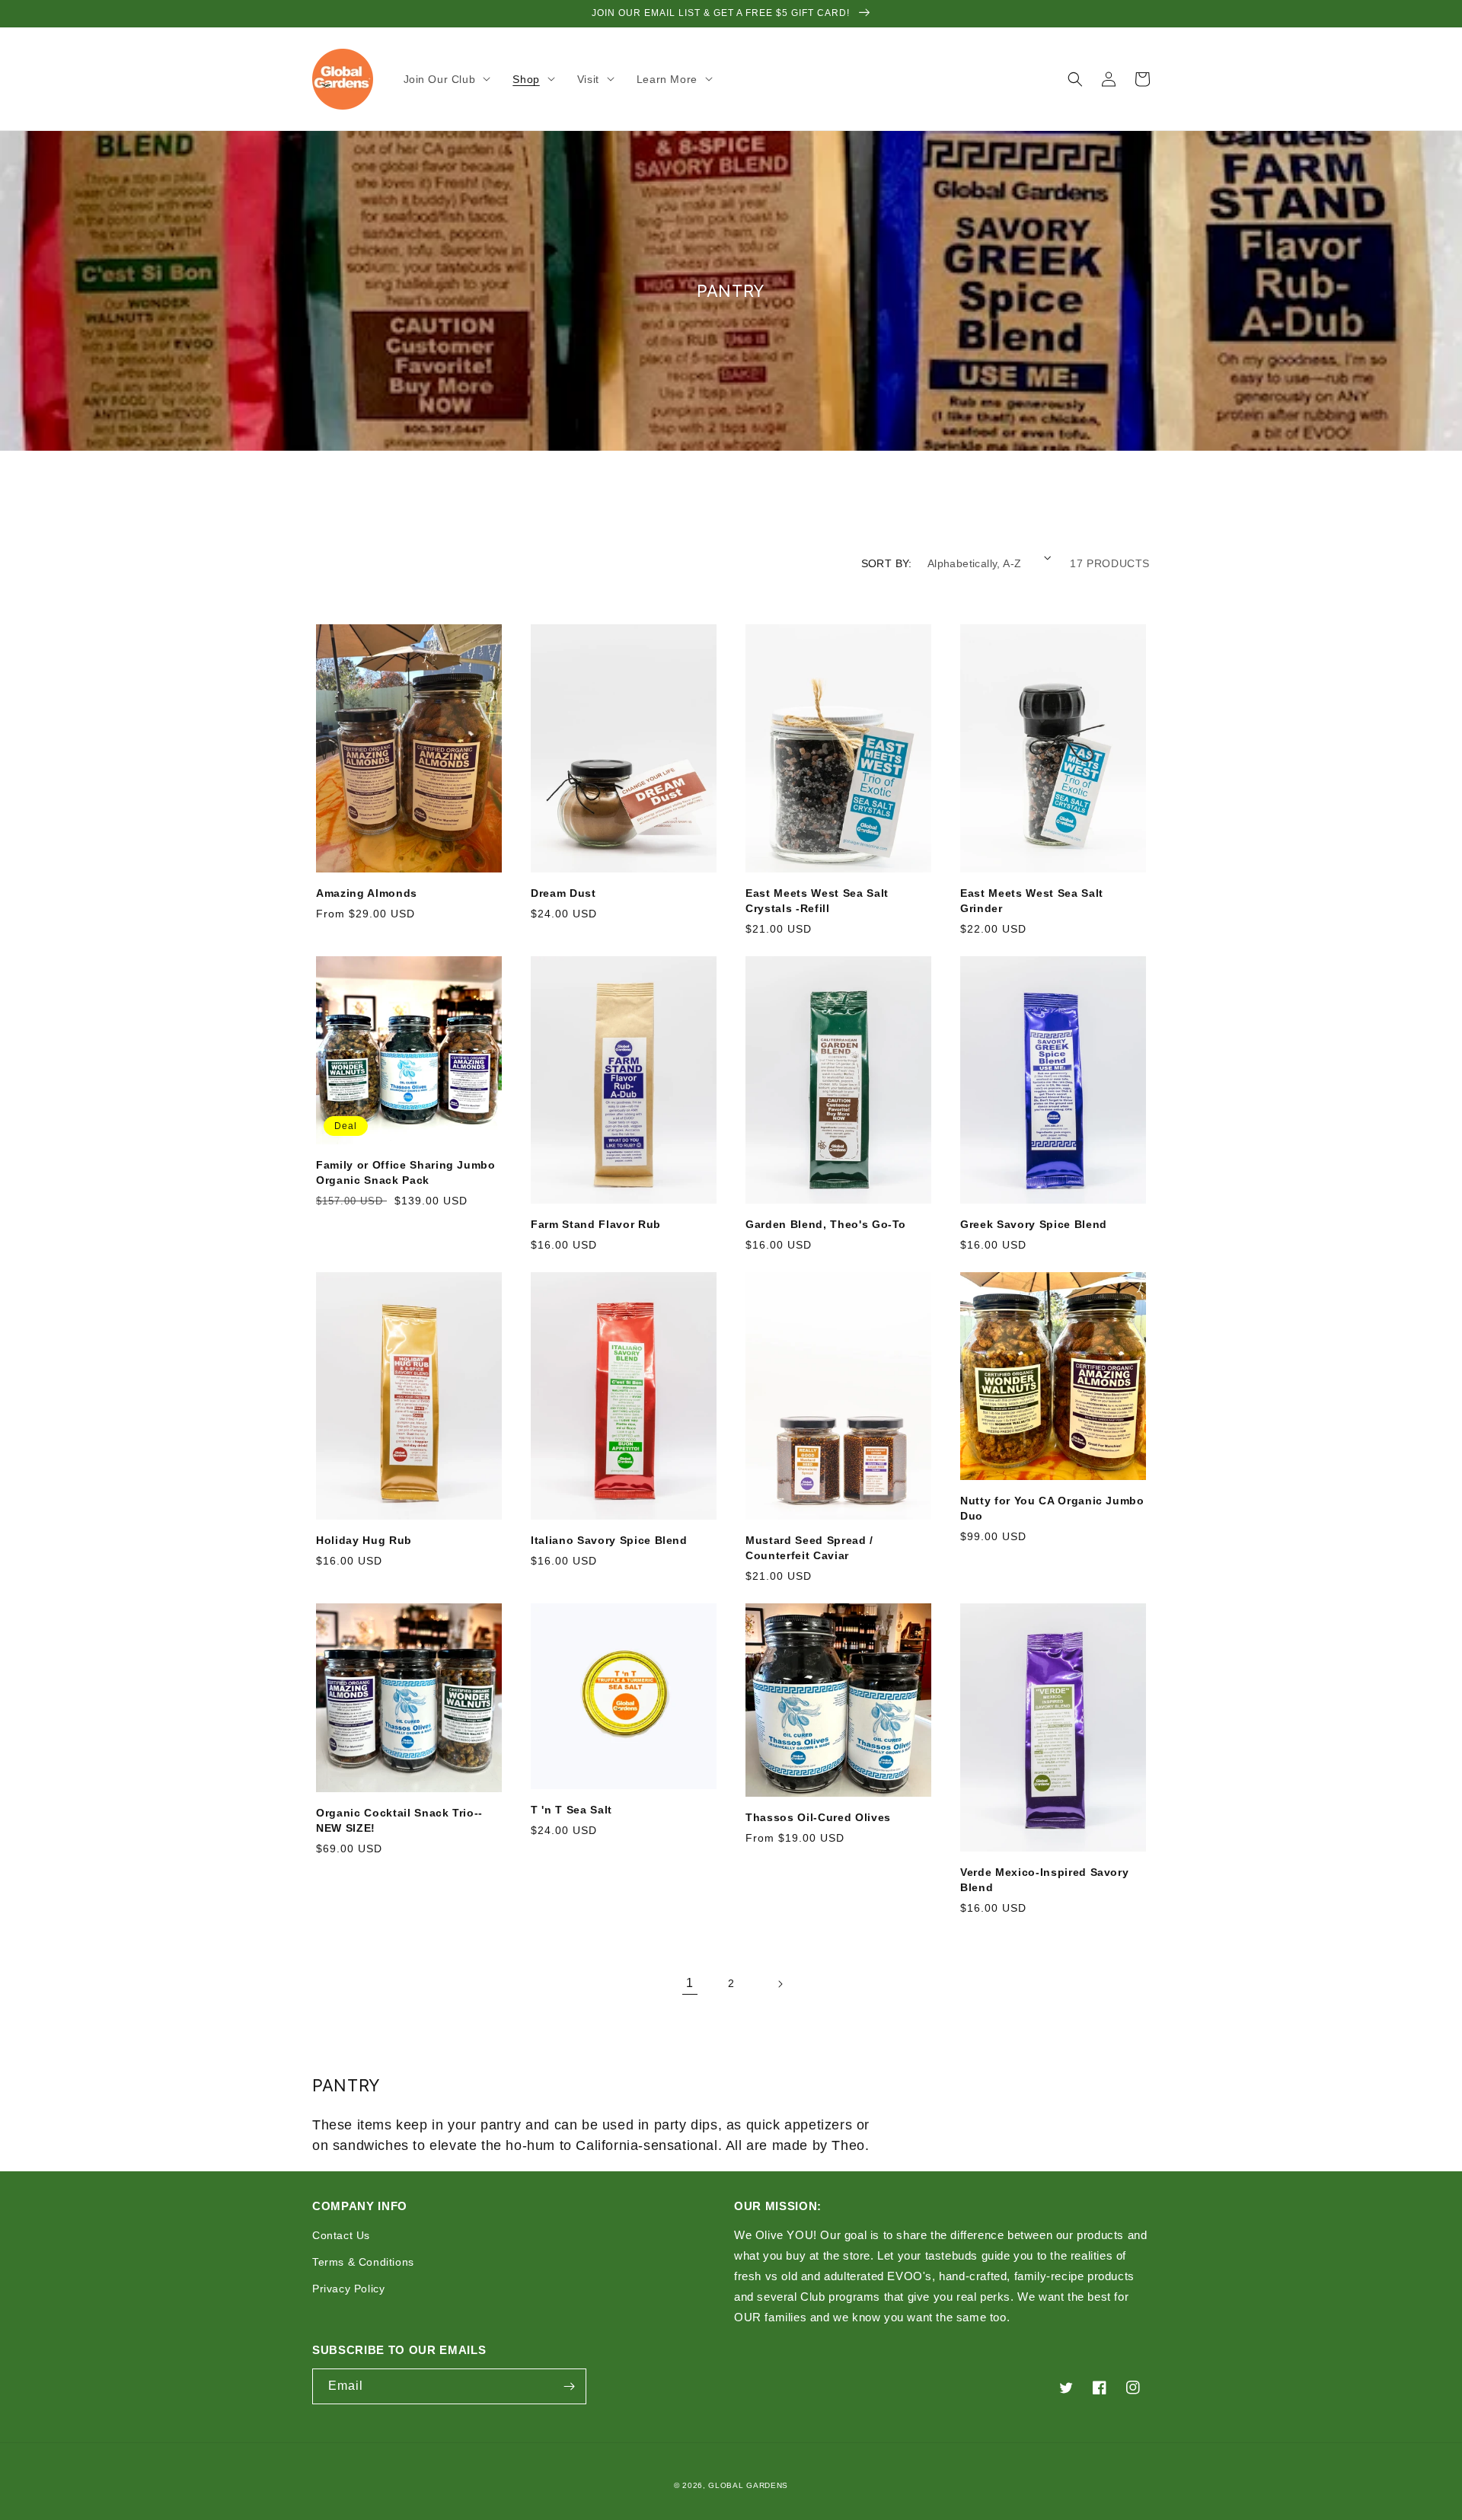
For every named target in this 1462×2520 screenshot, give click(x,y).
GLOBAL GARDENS (748, 2485)
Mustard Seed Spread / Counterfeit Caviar (809, 1548)
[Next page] (772, 1984)
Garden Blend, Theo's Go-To (826, 1224)
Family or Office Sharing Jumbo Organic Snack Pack (406, 1172)
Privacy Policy (348, 2289)
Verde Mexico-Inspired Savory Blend (1044, 1880)
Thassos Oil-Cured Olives (818, 1817)
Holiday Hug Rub (364, 1540)
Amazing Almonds (367, 893)
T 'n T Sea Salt (571, 1810)
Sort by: (887, 563)
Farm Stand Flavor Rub (596, 1224)
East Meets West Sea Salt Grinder (1032, 901)
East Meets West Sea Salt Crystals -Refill (817, 901)
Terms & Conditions (363, 2262)
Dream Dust (563, 893)
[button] (449, 79)
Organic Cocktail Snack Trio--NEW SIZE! (399, 1820)
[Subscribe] (569, 2386)
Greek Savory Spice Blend (1034, 1224)
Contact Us (341, 2235)
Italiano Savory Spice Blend (609, 1540)
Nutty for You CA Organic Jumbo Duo (1052, 1508)
